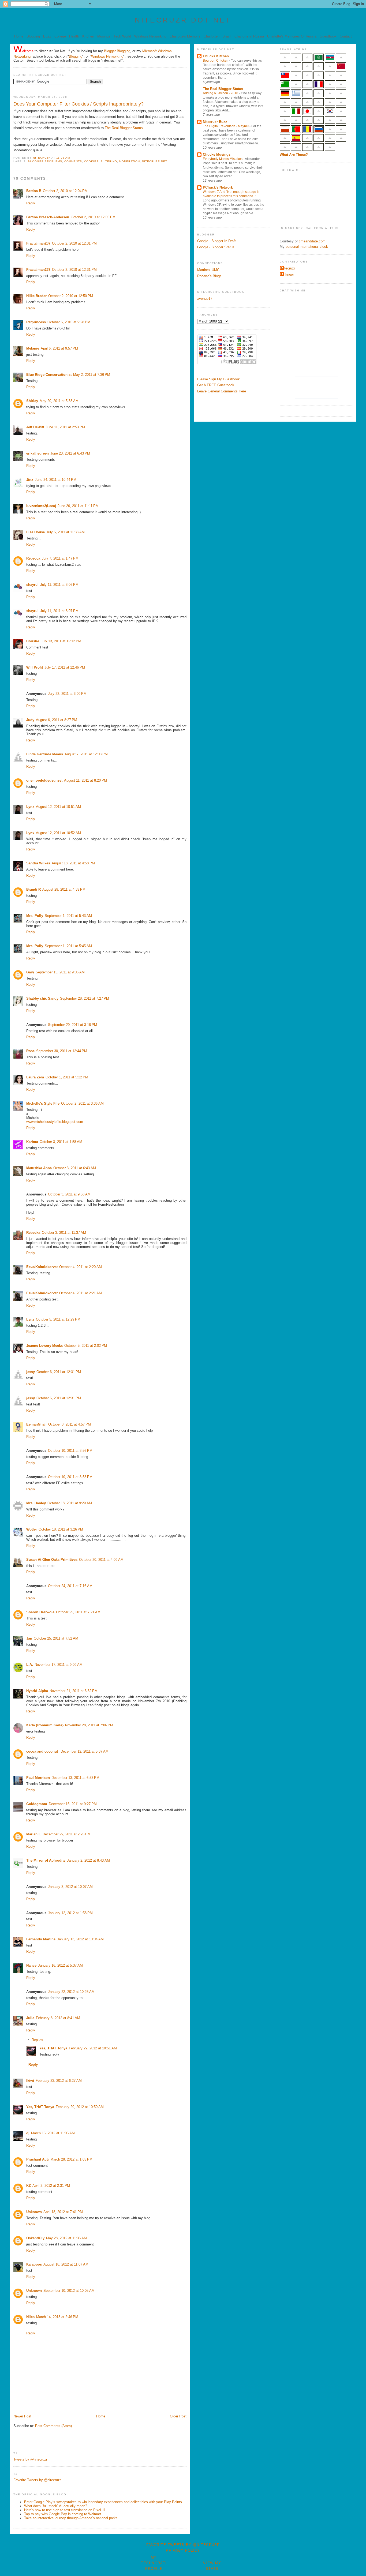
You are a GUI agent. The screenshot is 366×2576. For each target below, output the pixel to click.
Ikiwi (30, 2081)
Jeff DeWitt (35, 427)
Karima (32, 1142)
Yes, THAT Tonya (53, 2048)
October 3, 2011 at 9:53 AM (69, 1194)
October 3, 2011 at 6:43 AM (75, 1168)
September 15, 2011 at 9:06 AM (60, 972)
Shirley (32, 401)
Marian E (34, 1834)
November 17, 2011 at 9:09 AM (59, 1665)
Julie (30, 2018)
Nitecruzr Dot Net (183, 20)
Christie (33, 641)
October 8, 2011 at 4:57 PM (70, 1424)
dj (28, 2133)
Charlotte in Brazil (217, 36)
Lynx (30, 807)
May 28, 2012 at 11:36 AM (66, 2238)
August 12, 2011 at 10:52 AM (58, 833)
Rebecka (33, 1233)
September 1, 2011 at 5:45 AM (68, 946)
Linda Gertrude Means (45, 754)
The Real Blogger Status (124, 128)
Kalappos (34, 2264)
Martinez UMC (208, 270)
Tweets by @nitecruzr (30, 2459)
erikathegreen (38, 453)
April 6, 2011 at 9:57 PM (59, 348)
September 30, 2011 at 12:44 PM (62, 1051)
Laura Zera (35, 1077)
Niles (30, 2317)
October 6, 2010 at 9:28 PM (69, 322)
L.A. (30, 1665)
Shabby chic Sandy (42, 998)
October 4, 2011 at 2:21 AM (81, 1293)
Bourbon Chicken (216, 61)
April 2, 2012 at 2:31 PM (51, 2186)
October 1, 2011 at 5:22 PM (67, 1077)
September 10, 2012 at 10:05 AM (69, 2291)
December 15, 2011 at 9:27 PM (73, 1804)
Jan (29, 1638)
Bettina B (34, 191)
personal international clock (307, 247)
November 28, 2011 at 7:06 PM (89, 1725)
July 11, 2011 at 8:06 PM (59, 585)
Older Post (178, 2416)
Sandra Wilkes (38, 863)
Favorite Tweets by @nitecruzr (37, 2480)
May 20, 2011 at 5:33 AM (59, 401)
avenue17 (205, 299)
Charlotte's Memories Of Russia (292, 36)
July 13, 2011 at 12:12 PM (61, 641)
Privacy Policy (183, 2550)
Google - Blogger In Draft (216, 241)
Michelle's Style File (43, 1103)
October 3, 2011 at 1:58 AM (61, 1142)
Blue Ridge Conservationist (49, 375)
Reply (31, 203)
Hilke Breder (36, 296)
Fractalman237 (38, 243)
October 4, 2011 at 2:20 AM (81, 1267)
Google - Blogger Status (216, 247)
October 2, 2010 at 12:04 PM (65, 191)
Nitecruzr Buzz (215, 122)
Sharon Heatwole (40, 1612)
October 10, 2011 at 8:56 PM (70, 1451)
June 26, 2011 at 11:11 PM (78, 506)
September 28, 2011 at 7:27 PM (85, 998)
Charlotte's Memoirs (185, 36)
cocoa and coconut (43, 1751)
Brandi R (33, 889)
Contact (346, 36)
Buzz (47, 36)
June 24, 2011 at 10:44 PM (56, 480)
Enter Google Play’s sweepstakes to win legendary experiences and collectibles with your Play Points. (104, 2502)
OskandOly (35, 2238)
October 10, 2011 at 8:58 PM (70, 1477)
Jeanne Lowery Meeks (44, 1346)
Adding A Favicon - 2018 (221, 93)
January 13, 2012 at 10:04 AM (80, 1939)
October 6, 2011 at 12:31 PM (59, 1372)
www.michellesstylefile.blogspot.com (55, 1122)
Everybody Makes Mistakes (223, 159)
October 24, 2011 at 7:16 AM (70, 1586)
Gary (30, 972)
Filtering (109, 161)
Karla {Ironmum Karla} (45, 1725)
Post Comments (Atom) (53, 2426)
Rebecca (33, 558)
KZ (29, 2186)
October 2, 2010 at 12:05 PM (93, 217)
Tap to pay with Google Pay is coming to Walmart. (63, 2514)
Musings (104, 36)
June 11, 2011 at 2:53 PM (65, 427)
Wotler (32, 1529)
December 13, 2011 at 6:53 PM (75, 1778)
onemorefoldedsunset (44, 780)
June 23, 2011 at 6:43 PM (70, 453)
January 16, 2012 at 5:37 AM (60, 1965)
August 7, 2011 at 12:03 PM (86, 754)
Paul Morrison (38, 1778)
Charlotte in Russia (249, 36)
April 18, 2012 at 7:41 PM (63, 2212)
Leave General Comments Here (222, 391)
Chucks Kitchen (216, 56)
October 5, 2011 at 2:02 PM (86, 1346)
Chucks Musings (217, 154)
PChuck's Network (218, 187)
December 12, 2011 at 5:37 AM (85, 1751)
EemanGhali (36, 1424)
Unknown (34, 2212)
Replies (37, 2040)
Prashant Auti (38, 2159)
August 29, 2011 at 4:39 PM (64, 889)
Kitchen (88, 36)
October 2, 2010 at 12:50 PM (71, 296)
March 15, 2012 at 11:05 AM (53, 2133)
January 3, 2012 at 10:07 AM (70, 1887)
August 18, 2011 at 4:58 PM (73, 863)
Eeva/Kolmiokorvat (42, 1267)
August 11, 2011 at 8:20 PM (85, 780)
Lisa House (36, 532)
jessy (31, 1372)
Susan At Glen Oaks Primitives (52, 1560)
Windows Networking (150, 36)
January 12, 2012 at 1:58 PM (70, 1913)
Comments (73, 161)
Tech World (122, 36)
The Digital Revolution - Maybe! (226, 126)
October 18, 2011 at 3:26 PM (61, 1529)
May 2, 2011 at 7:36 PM (92, 375)
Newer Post (22, 2416)
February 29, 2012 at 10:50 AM (80, 2107)
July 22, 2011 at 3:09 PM (67, 694)
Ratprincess (36, 322)
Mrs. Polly (35, 916)
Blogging (33, 36)
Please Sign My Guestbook (219, 379)
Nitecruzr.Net (154, 161)
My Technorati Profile (154, 2563)
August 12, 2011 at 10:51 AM (58, 807)
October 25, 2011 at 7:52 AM (56, 1638)
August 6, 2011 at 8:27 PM (57, 720)
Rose (30, 1051)
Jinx (30, 480)
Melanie (33, 348)
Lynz (30, 1319)
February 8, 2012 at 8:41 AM (58, 2018)
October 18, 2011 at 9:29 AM (70, 1503)
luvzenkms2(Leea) (41, 506)
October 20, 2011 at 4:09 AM (101, 1560)
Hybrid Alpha (37, 1691)
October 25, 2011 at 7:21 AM (78, 1612)
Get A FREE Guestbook (216, 385)
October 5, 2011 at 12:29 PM (58, 1319)
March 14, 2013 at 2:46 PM (57, 2317)
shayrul (32, 585)
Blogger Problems (45, 161)
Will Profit (35, 667)
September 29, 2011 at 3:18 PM (72, 1025)
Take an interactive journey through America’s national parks (71, 2518)
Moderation (130, 161)
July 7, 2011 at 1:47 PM (60, 558)
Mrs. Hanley (36, 1503)
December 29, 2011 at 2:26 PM (67, 1834)
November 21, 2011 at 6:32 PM (74, 1691)
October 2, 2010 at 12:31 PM (74, 243)
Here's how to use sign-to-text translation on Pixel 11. (65, 2510)
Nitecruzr (288, 268)
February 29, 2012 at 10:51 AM (93, 2048)
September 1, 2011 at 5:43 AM (68, 916)
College (60, 36)
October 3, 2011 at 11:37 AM (64, 1233)
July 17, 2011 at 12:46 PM (65, 667)
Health (74, 36)
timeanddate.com (312, 241)
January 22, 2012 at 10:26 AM (71, 1992)
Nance (31, 1965)
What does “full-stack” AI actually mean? (56, 2506)
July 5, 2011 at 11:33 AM (66, 532)
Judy (30, 720)
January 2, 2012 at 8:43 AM (88, 1860)
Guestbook (328, 36)
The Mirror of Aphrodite (46, 1860)
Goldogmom (37, 1804)
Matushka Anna (39, 1168)
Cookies (91, 161)
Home (19, 36)
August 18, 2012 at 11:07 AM (66, 2264)
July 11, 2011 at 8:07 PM (59, 611)
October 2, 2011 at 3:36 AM (82, 1103)
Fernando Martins (41, 1939)
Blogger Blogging (117, 51)
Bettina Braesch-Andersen (48, 217)
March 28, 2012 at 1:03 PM (71, 2159)
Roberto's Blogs (209, 276)
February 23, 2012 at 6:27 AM (59, 2081)
